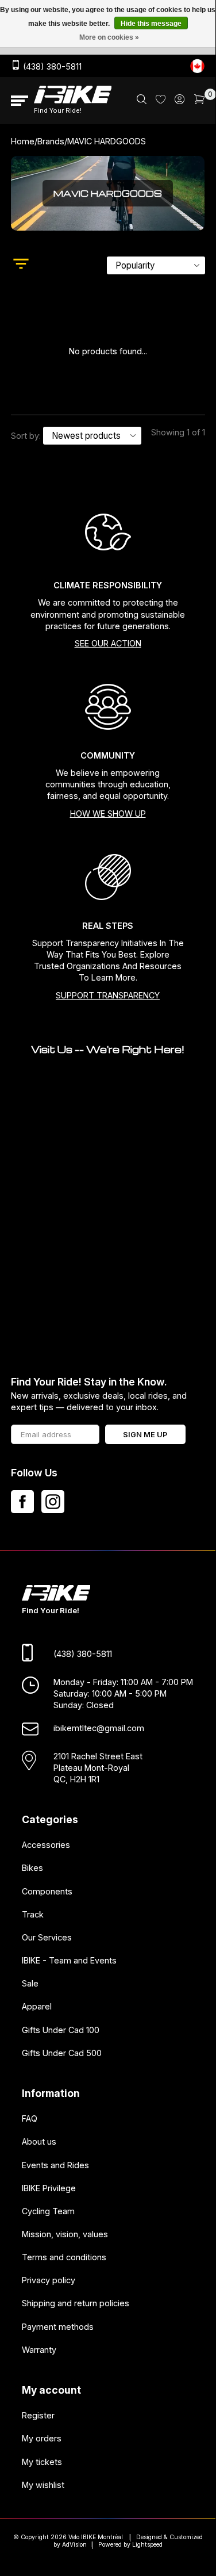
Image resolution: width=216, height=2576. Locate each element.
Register (38, 2415)
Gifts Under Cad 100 (61, 2029)
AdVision (74, 2545)
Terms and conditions (64, 2257)
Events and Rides (55, 2164)
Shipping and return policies (76, 2303)
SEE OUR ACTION (108, 643)
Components (47, 1891)
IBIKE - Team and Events (69, 1960)
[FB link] (22, 1502)
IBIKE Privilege (49, 2188)
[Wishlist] (161, 100)
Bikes (32, 1868)
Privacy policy (49, 2280)
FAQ (30, 2118)
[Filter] (21, 265)
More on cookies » (109, 37)
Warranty (39, 2349)
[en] (197, 66)
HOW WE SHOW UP (108, 814)
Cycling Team (48, 2211)
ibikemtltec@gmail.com (99, 1728)
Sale (30, 1983)
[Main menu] (20, 101)
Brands (51, 141)
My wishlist (43, 2484)
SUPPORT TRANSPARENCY (108, 995)
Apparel (37, 2006)
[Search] (142, 101)
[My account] (180, 101)
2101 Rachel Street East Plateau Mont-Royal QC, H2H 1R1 (98, 1767)
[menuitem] (142, 101)
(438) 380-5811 (51, 66)
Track (33, 1914)
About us (39, 2141)
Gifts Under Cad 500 (62, 2052)
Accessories (46, 1845)
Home (23, 141)
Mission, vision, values (65, 2234)
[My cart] (200, 101)
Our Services (47, 1937)
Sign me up (145, 1435)
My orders (42, 2438)
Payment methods (58, 2326)
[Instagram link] (53, 1502)
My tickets (42, 2461)
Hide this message (151, 24)
